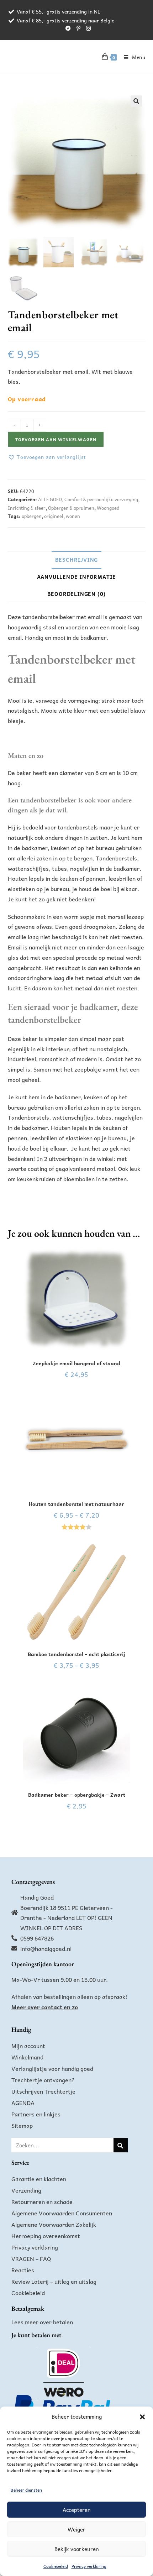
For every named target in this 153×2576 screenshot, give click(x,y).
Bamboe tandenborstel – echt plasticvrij (76, 1654)
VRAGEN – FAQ (31, 2258)
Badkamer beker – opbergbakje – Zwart (77, 1795)
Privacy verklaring (89, 2566)
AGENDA (23, 2103)
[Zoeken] (121, 2145)
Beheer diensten (26, 2490)
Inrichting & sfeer (27, 508)
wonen (73, 516)
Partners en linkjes (36, 2114)
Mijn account (28, 2046)
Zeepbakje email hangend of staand (76, 1363)
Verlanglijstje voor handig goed (52, 2068)
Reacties (23, 2270)
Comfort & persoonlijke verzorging (101, 499)
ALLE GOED (50, 499)
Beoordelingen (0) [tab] (77, 594)
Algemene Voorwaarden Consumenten (62, 2213)
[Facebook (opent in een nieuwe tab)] (68, 28)
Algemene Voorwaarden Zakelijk (54, 2224)
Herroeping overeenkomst (46, 2236)
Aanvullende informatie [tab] (77, 577)
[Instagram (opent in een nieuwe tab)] (87, 28)
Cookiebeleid (56, 2566)
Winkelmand (27, 2057)
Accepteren (77, 2510)
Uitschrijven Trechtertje (43, 2091)
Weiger (76, 2529)
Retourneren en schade (42, 2201)
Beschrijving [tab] (77, 560)
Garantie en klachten (39, 2179)
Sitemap (22, 2125)
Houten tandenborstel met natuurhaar (76, 1504)
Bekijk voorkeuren (77, 2549)
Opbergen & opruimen (71, 508)
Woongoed (108, 508)
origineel (54, 516)
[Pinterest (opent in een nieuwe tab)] (78, 28)
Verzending (26, 2190)
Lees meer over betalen (42, 2322)
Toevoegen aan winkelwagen (56, 439)
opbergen (32, 516)
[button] (142, 2417)
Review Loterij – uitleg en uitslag (54, 2281)
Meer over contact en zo (45, 2007)
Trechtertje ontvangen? (43, 2080)
